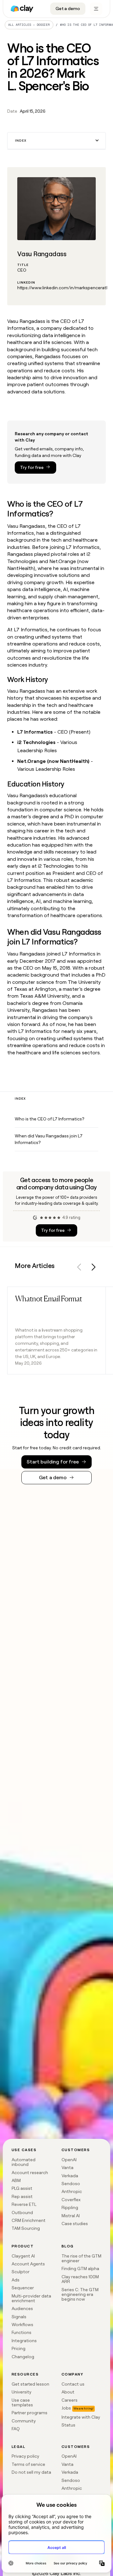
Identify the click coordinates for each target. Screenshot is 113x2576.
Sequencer (23, 2288)
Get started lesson (30, 2384)
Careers (70, 2400)
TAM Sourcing (26, 2228)
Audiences (22, 2308)
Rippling (70, 2207)
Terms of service (28, 2464)
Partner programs (30, 2413)
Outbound (22, 2212)
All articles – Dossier (29, 25)
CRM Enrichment (29, 2220)
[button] (56, 141)
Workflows (22, 2325)
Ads (16, 2280)
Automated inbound (24, 2162)
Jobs (66, 2408)
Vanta (67, 2167)
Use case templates (22, 2402)
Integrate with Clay (81, 2417)
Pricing (19, 2348)
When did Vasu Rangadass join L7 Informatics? (49, 1139)
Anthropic (72, 2191)
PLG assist (22, 2188)
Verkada (70, 2176)
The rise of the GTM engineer (81, 2258)
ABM (16, 2180)
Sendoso (71, 2184)
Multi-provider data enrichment (31, 2298)
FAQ (16, 2429)
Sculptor (21, 2272)
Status (68, 2425)
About (68, 2392)
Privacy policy (25, 2456)
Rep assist (22, 2196)
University (22, 2392)
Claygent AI (23, 2256)
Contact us (73, 2384)
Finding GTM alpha (80, 2269)
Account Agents (28, 2264)
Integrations (24, 2341)
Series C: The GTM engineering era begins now (80, 2294)
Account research (30, 2173)
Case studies (75, 2224)
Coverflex (71, 2200)
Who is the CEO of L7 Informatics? (49, 1119)
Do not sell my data (31, 2472)
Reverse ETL (24, 2204)
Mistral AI (71, 2216)
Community (24, 2421)
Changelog (23, 2357)
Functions (22, 2332)
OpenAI (69, 2160)
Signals (19, 2317)
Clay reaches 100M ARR (80, 2279)
